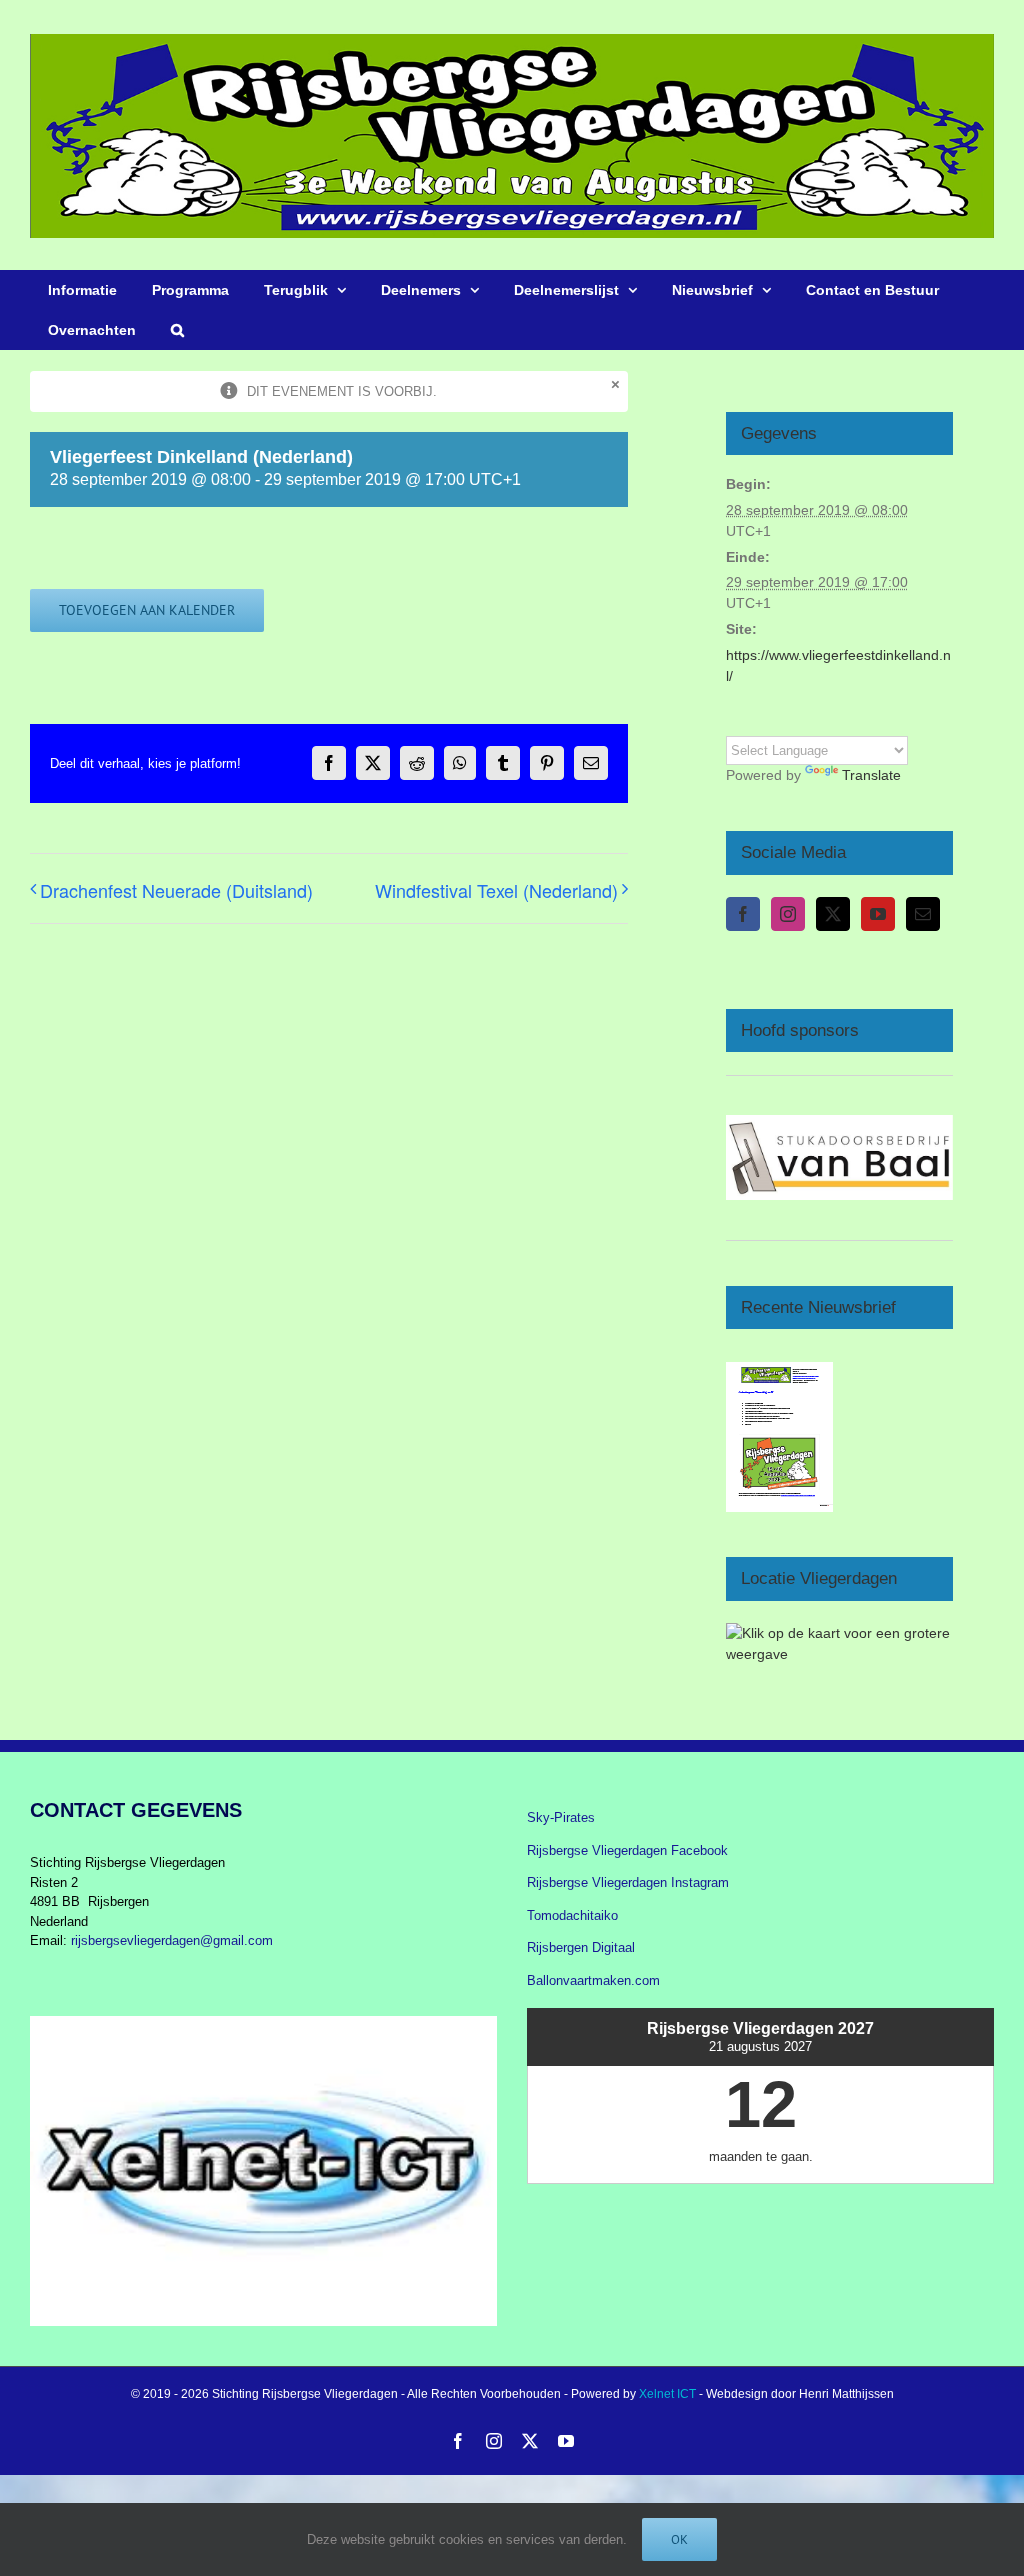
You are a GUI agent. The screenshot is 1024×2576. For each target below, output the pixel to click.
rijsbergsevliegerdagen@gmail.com (172, 1940)
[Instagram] (788, 914)
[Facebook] (743, 914)
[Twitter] (833, 914)
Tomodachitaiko (572, 1915)
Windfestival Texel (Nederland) (496, 890)
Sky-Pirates (561, 1817)
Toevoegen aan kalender (147, 610)
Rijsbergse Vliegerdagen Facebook (627, 1850)
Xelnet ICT (667, 2394)
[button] (177, 330)
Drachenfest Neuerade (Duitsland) (176, 890)
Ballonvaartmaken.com (593, 1980)
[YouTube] (878, 914)
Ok (679, 2539)
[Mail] (923, 914)
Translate (871, 775)
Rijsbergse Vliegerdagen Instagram (628, 1882)
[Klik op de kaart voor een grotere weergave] (839, 1633)
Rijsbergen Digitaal (581, 1947)
